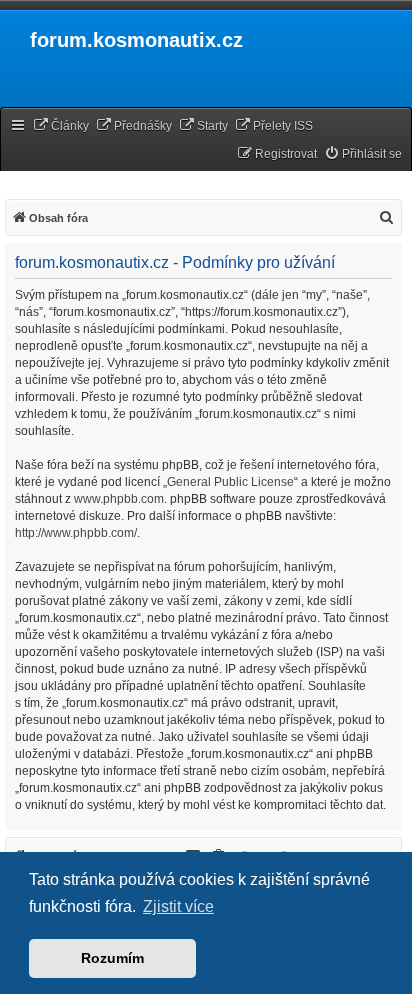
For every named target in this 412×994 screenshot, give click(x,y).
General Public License (230, 482)
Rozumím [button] (112, 958)
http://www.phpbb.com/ (76, 533)
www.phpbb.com (119, 499)
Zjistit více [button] (178, 906)
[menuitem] (61, 126)
